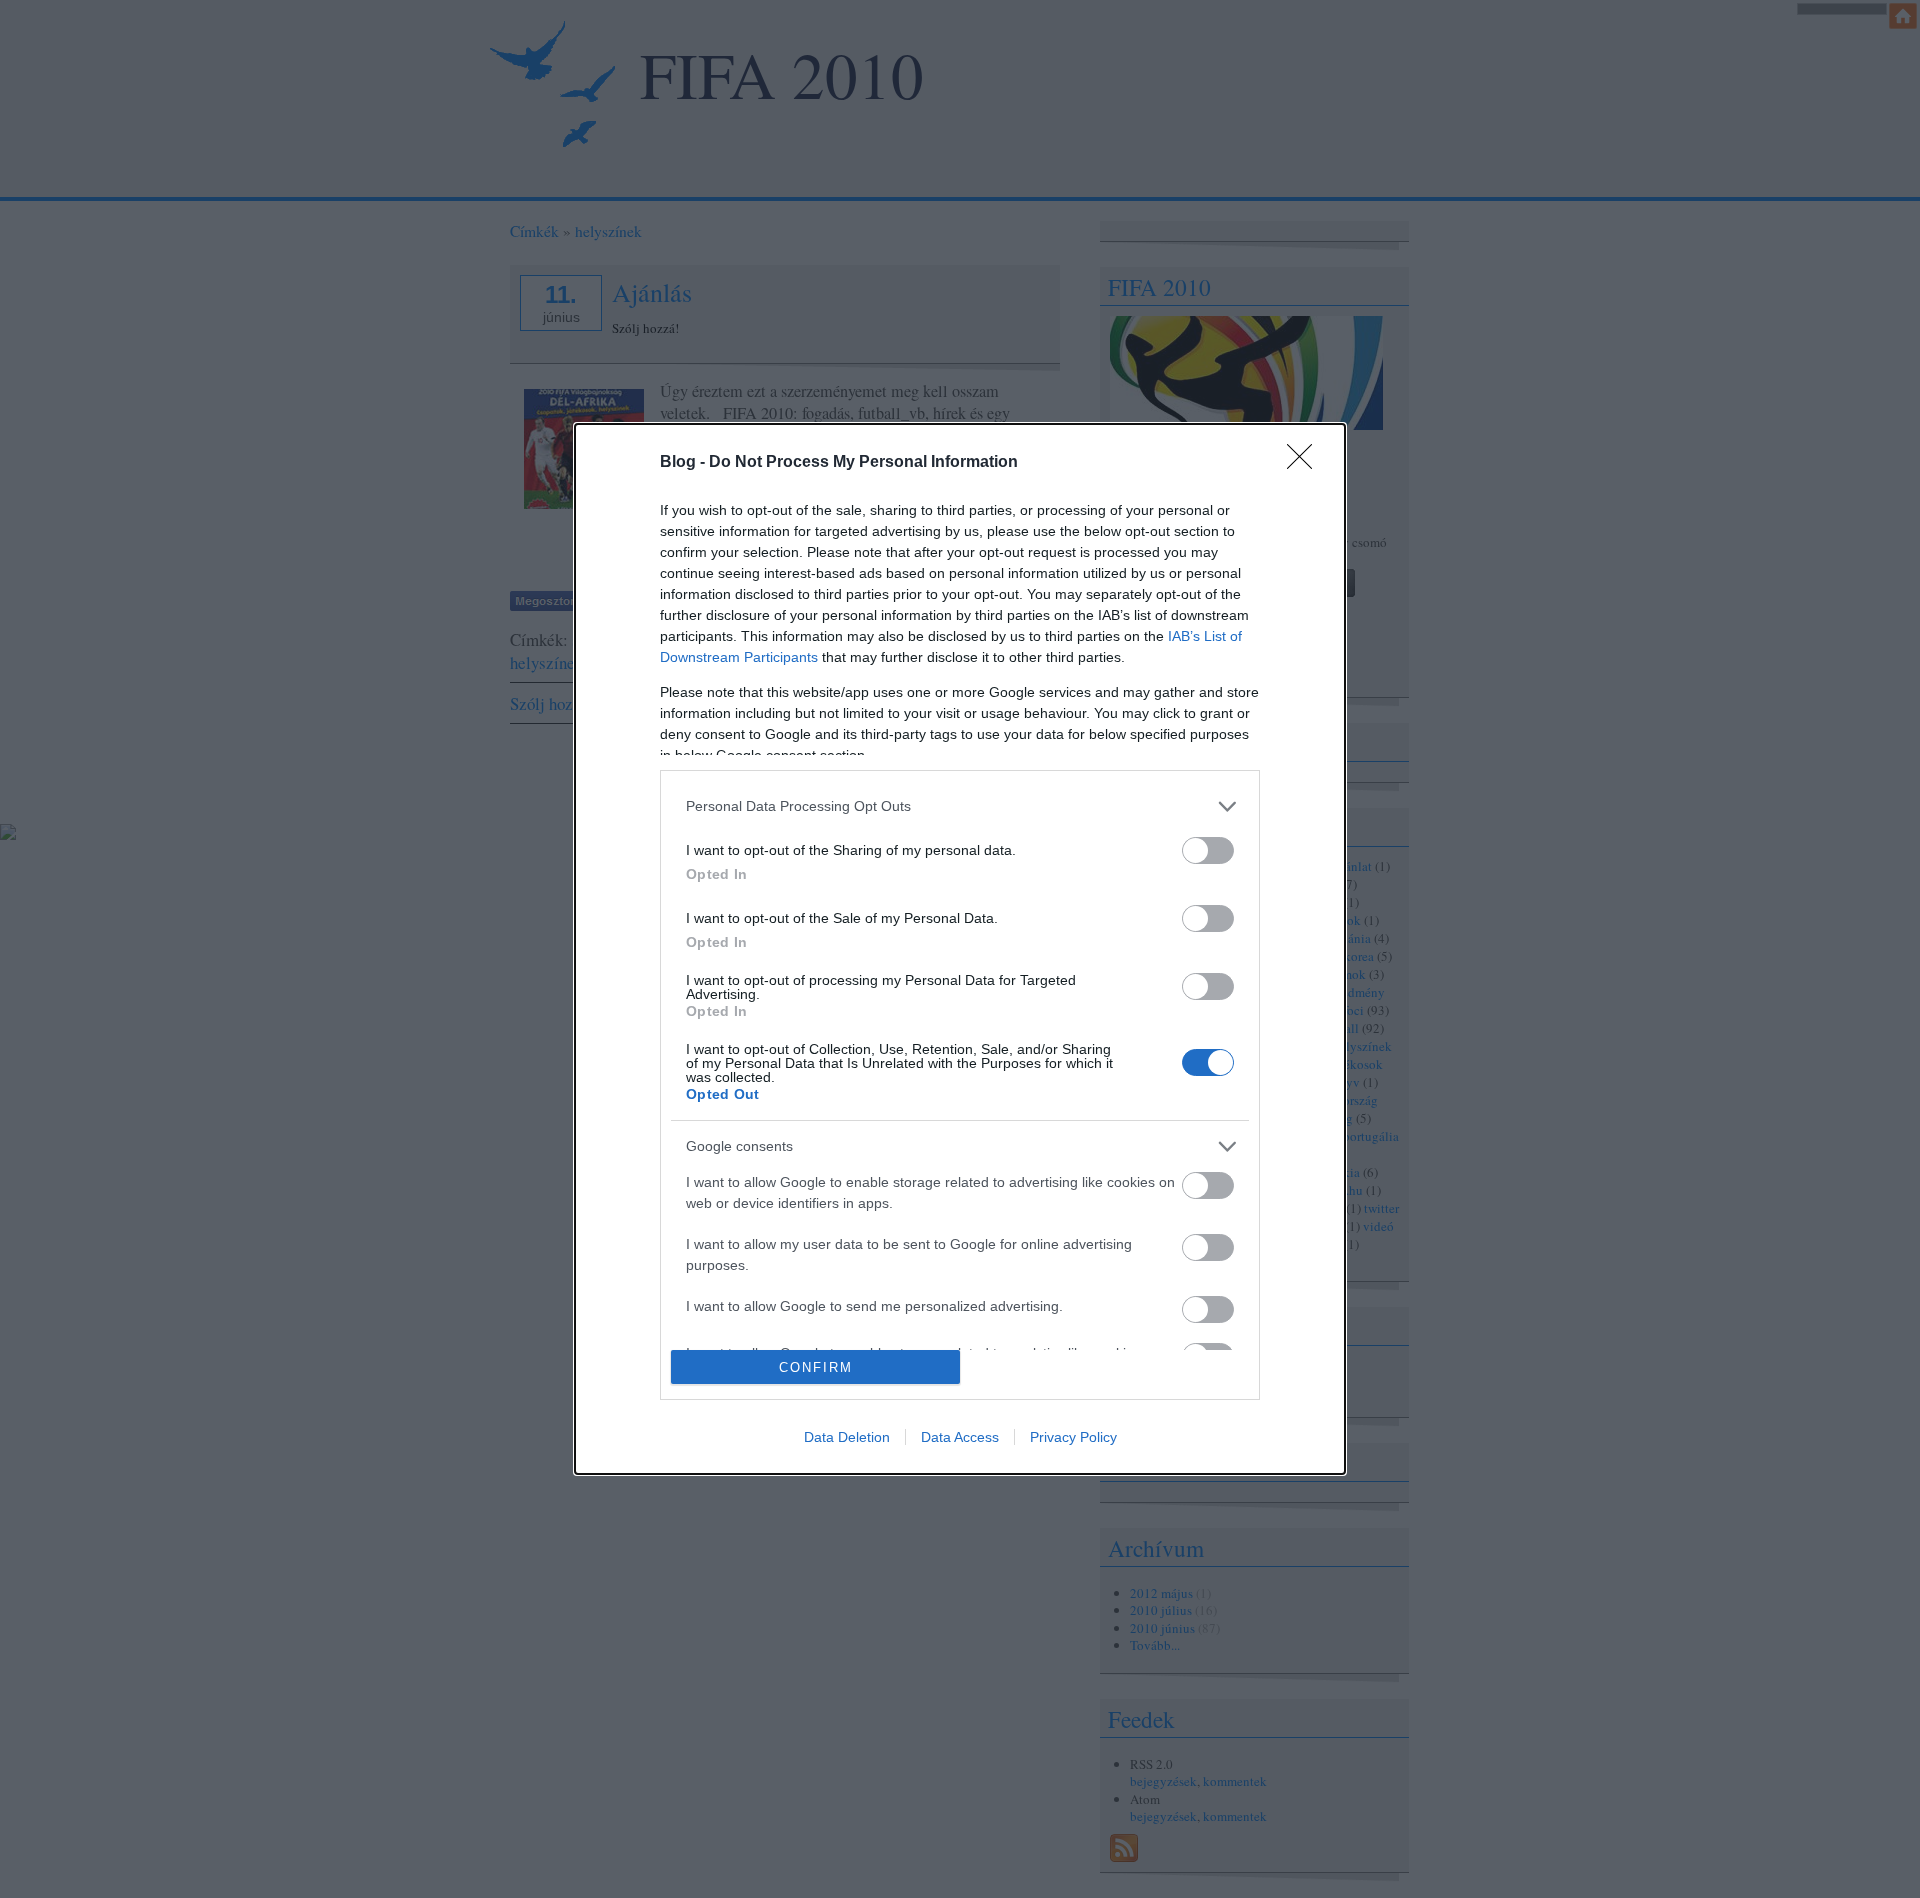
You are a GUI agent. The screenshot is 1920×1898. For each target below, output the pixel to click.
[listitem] (960, 806)
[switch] (1208, 850)
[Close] (1306, 463)
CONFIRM (816, 1367)
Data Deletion (847, 1437)
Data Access (960, 1437)
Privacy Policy (1073, 1437)
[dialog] (960, 949)
